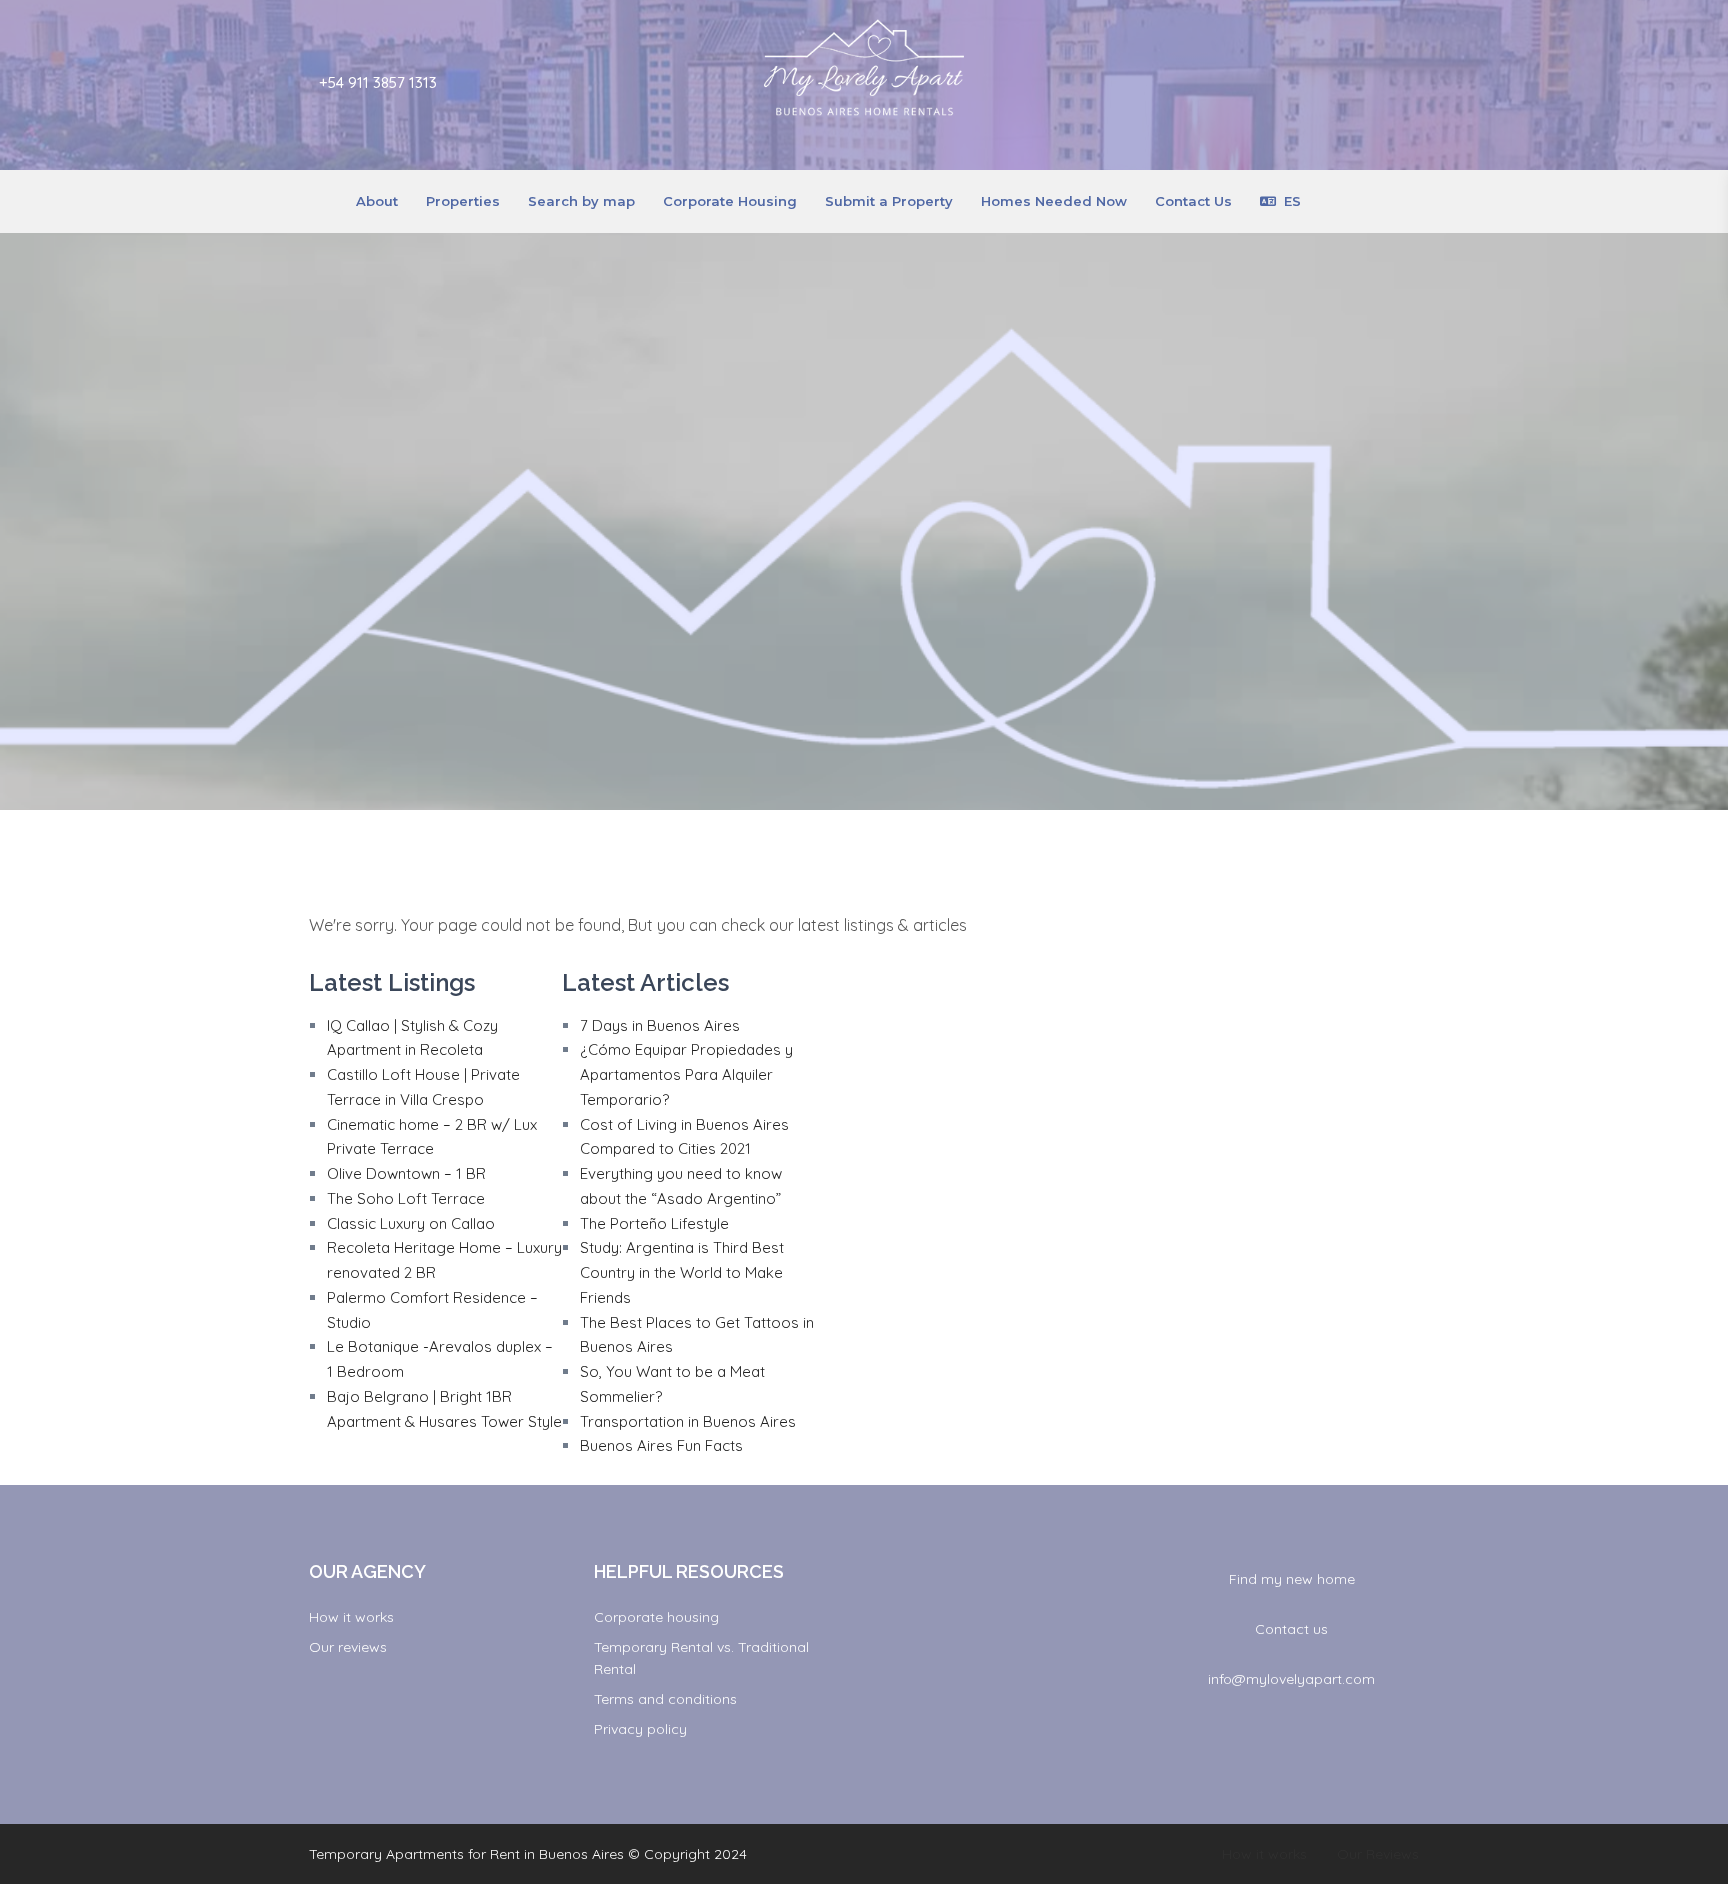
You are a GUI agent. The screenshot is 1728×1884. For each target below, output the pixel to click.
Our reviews (348, 1647)
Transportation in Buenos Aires (688, 1421)
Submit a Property (889, 201)
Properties (463, 201)
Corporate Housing (730, 201)
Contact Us (1193, 201)
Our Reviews (1378, 1854)
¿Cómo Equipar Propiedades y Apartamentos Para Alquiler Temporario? (686, 1074)
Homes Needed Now (1054, 201)
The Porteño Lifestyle (654, 1223)
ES (1292, 201)
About (377, 201)
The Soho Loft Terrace (406, 1198)
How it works (351, 1617)
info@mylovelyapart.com (1291, 1679)
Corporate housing (656, 1617)
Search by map (581, 201)
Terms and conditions (665, 1699)
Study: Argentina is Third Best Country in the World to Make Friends (682, 1272)
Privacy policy (640, 1729)
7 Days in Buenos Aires (660, 1025)
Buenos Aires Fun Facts (661, 1445)
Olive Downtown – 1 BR (406, 1173)
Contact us (1291, 1629)
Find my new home (1292, 1579)
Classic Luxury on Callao (411, 1223)
